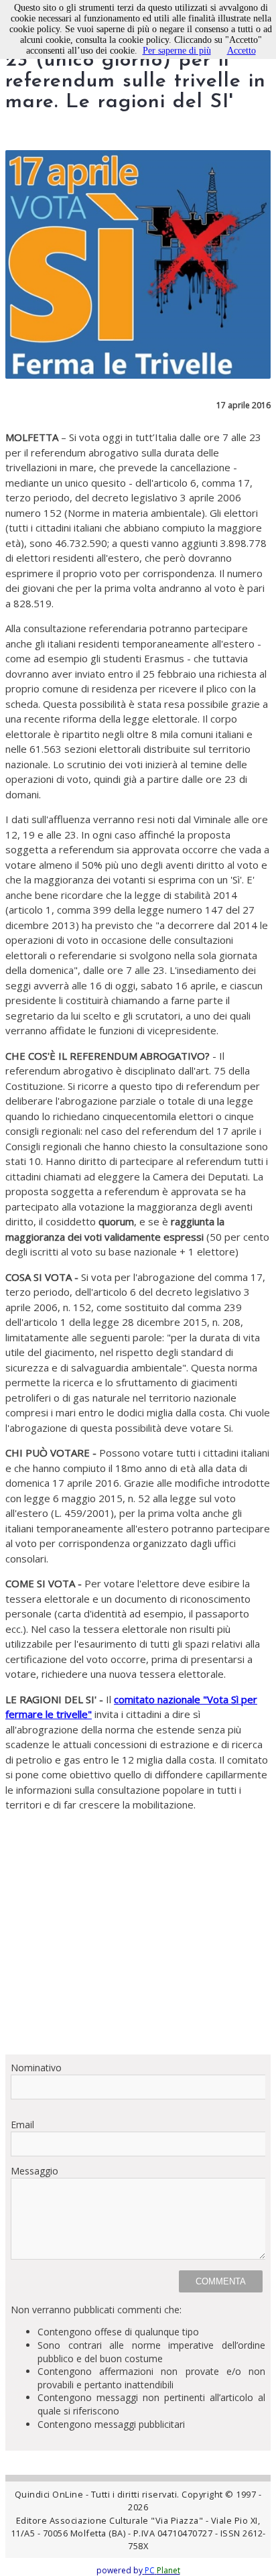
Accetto (241, 51)
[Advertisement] (138, 1933)
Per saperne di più (177, 51)
